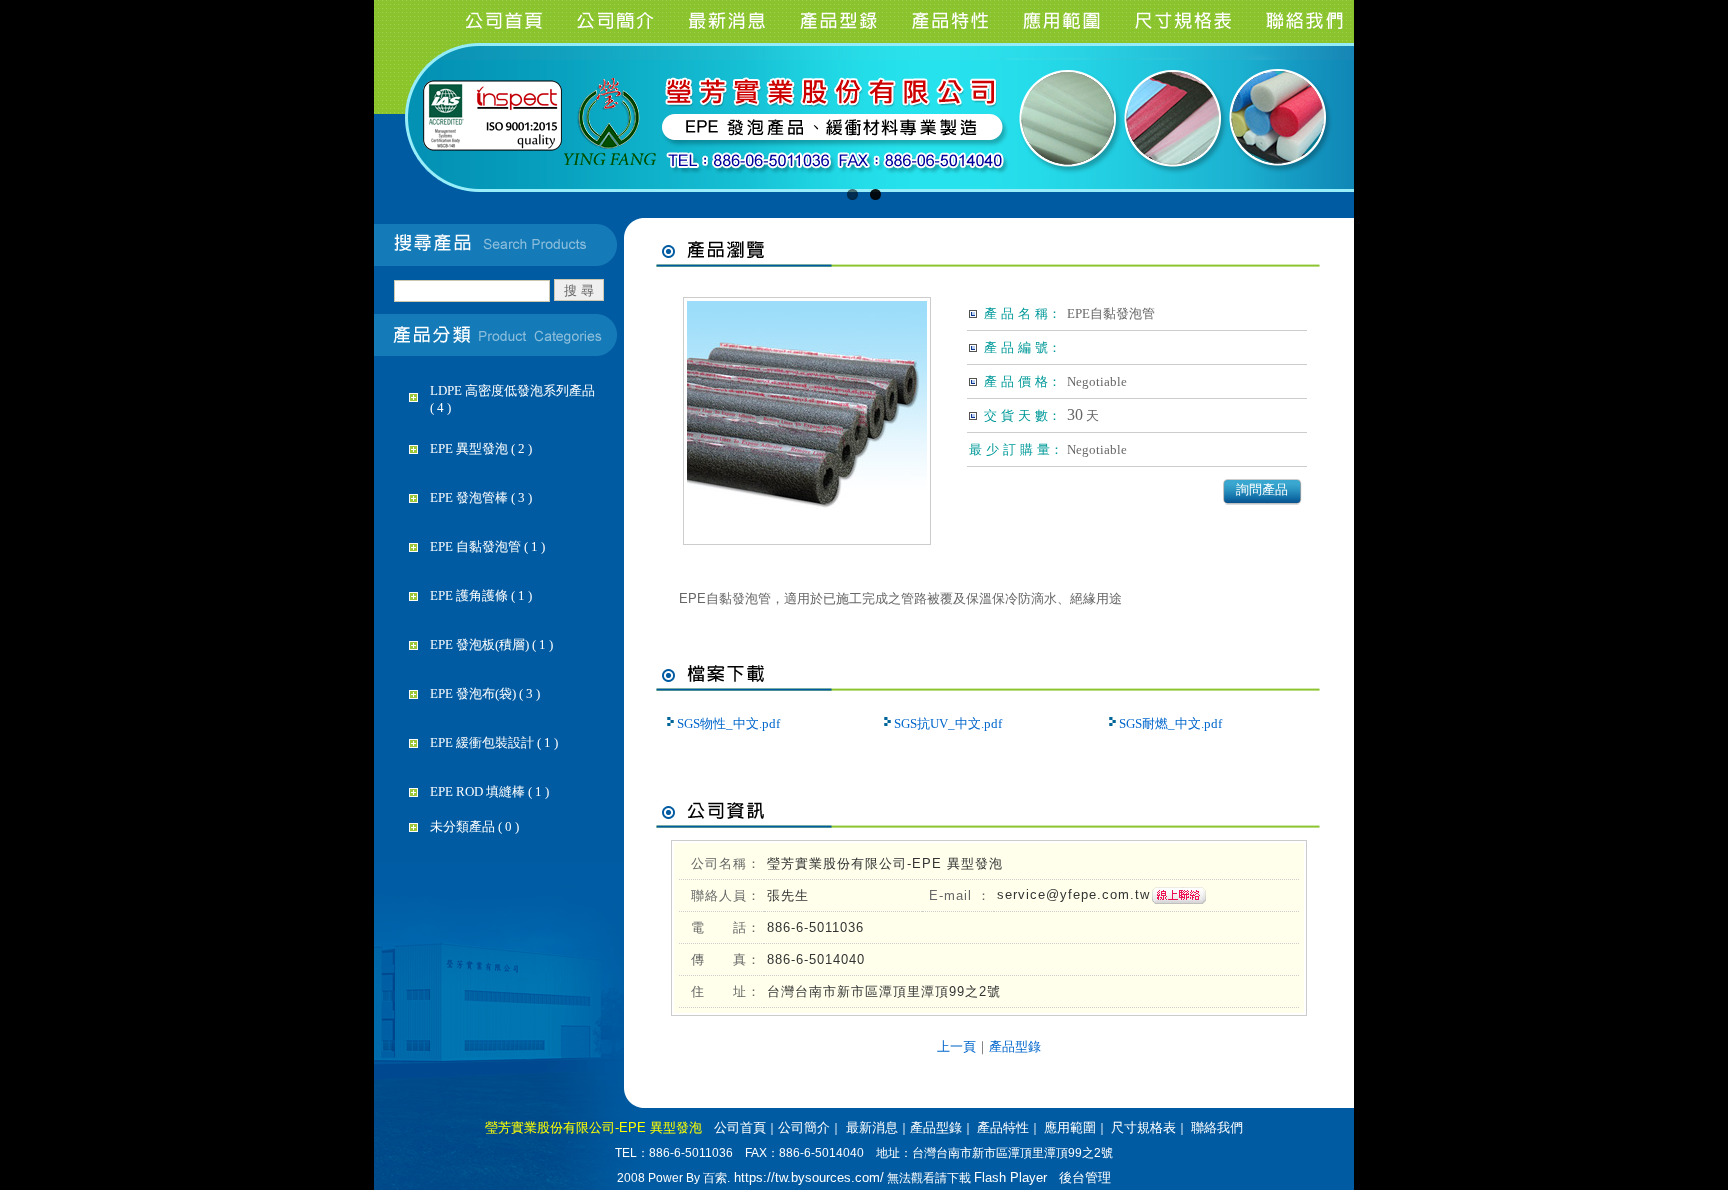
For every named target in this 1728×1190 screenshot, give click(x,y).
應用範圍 (1070, 1127)
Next (1355, 144)
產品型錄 (1015, 1046)
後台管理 (1085, 1177)
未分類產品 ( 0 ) (474, 826)
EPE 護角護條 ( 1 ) (481, 595)
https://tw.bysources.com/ (807, 1177)
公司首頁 (740, 1127)
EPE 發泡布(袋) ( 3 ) (485, 693)
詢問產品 (1262, 489)
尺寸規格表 (1143, 1127)
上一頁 (956, 1046)
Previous (373, 144)
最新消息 (870, 1127)
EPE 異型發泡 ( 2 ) (481, 448)
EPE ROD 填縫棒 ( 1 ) (489, 791)
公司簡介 (804, 1127)
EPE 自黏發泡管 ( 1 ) (487, 546)
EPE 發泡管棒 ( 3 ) (481, 497)
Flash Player (1010, 1177)
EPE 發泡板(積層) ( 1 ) (491, 644)
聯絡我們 (1217, 1127)
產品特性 (1003, 1127)
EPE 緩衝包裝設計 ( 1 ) (494, 742)
